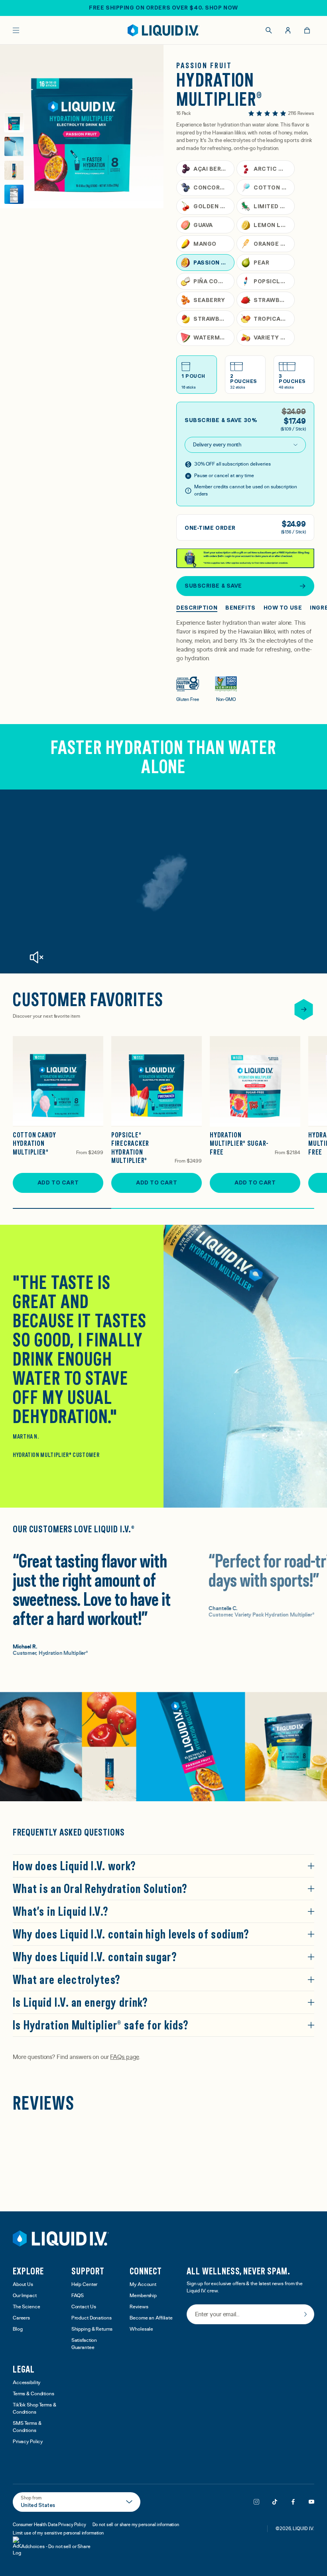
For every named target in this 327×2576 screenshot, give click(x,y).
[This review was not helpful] (275, 2314)
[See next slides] (304, 1010)
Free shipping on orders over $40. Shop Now (163, 8)
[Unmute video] (36, 957)
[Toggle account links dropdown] (288, 30)
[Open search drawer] (269, 30)
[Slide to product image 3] (14, 170)
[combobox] (249, 2248)
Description (197, 608)
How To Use (283, 608)
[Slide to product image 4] (14, 194)
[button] (161, 2135)
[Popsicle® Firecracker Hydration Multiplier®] (157, 1081)
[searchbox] (40, 2228)
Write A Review (277, 2158)
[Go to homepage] (164, 30)
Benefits (240, 608)
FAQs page (124, 2057)
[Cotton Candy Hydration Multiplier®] (58, 1081)
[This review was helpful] (260, 2315)
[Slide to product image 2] (14, 146)
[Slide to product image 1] (14, 122)
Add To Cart (58, 1182)
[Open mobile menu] (16, 30)
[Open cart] (307, 30)
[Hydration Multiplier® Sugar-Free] (255, 1081)
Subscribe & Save (213, 586)
